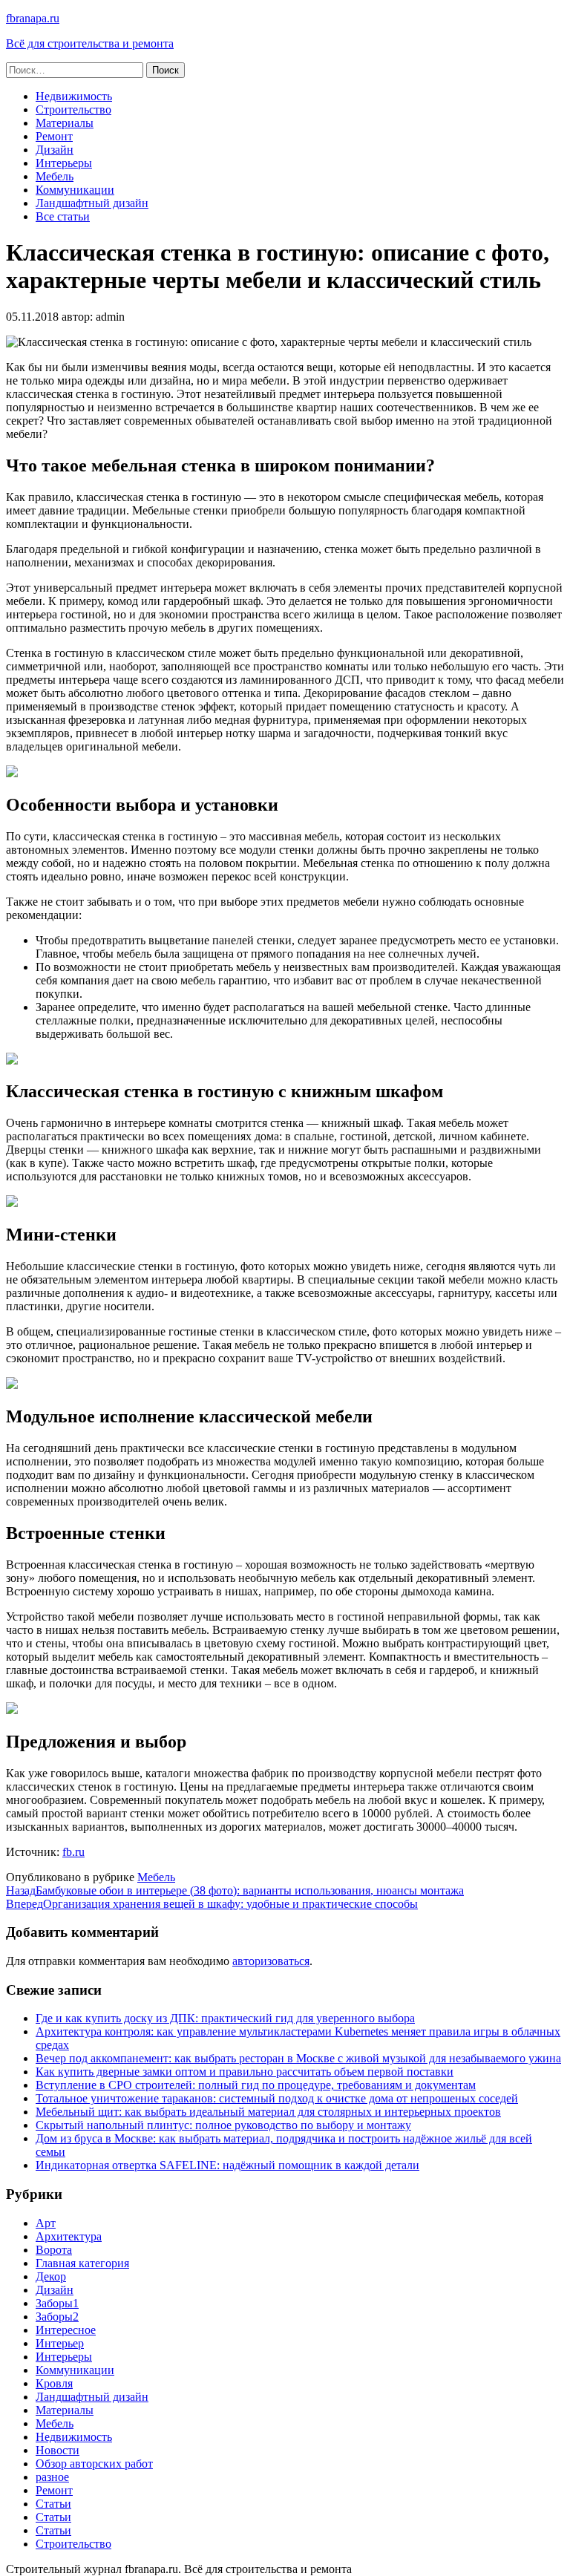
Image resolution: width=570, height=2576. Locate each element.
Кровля (54, 2383)
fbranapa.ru (33, 18)
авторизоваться (271, 1961)
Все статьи (63, 216)
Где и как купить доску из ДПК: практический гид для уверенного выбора (225, 2018)
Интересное (66, 2330)
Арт (46, 2223)
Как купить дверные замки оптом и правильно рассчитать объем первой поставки (245, 2072)
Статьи (53, 2504)
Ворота (54, 2250)
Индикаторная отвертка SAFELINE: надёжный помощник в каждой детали (227, 2165)
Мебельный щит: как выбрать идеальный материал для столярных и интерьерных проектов (268, 2112)
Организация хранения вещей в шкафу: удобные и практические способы (212, 1904)
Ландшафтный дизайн (92, 203)
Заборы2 (57, 2317)
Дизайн (55, 150)
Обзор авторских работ (94, 2464)
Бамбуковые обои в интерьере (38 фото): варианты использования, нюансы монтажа (235, 1890)
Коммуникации (75, 190)
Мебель (55, 176)
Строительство (73, 109)
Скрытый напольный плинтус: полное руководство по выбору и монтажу (223, 2125)
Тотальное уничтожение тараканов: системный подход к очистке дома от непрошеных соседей (277, 2098)
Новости (58, 2450)
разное (52, 2477)
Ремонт (54, 136)
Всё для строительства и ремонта (90, 43)
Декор (51, 2276)
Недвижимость (74, 96)
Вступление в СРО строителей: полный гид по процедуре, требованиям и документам (256, 2085)
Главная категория (82, 2263)
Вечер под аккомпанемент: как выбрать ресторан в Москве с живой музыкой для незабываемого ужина (298, 2058)
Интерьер (60, 2343)
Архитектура (69, 2236)
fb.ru (73, 1852)
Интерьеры (64, 163)
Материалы (65, 123)
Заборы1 (57, 2303)
